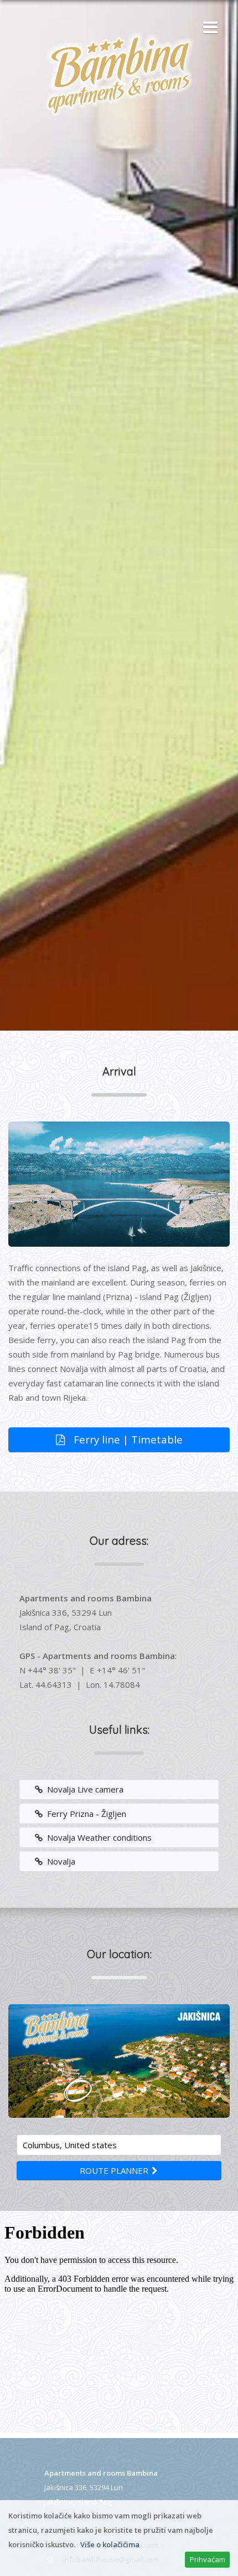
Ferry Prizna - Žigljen (84, 1814)
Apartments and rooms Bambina (101, 2473)
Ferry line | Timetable (127, 1439)
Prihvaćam (208, 2559)
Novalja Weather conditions (97, 1837)
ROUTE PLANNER (115, 2170)
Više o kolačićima (110, 2544)
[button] (208, 28)
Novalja (59, 1861)
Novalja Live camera (83, 1789)
